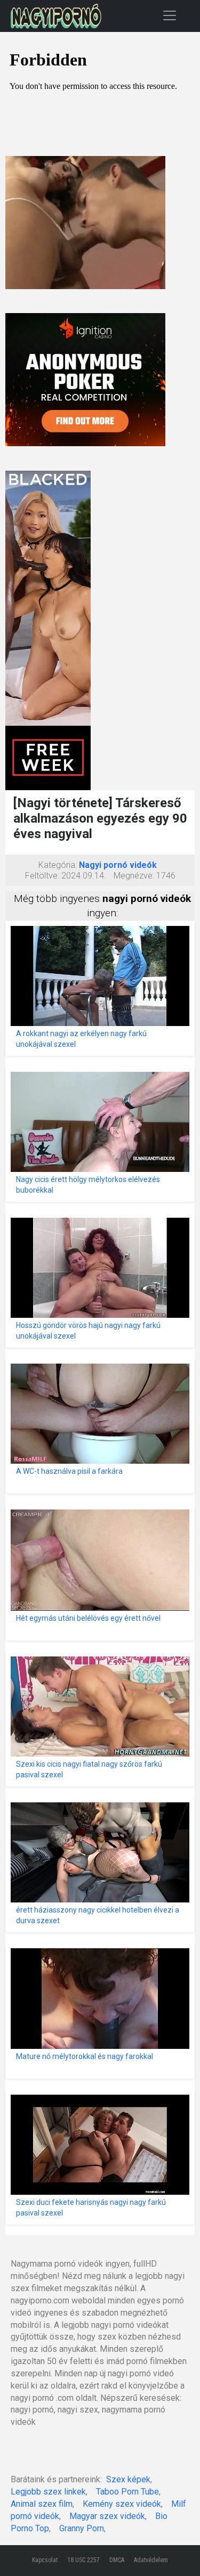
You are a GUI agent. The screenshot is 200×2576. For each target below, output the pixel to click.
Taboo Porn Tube (127, 2492)
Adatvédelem (151, 2560)
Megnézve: (134, 876)
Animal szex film (42, 2504)
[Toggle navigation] (170, 15)
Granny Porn (82, 2528)
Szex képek (128, 2479)
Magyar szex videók (107, 2516)
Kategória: (58, 865)
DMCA (117, 2560)
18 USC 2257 (83, 2560)
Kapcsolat (45, 2560)
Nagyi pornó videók (118, 865)
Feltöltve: (42, 876)
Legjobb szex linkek (48, 2492)
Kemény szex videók (122, 2504)
